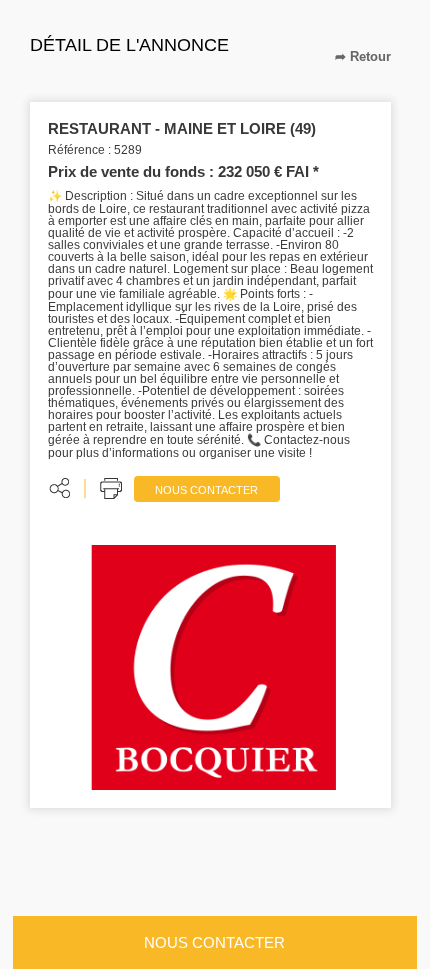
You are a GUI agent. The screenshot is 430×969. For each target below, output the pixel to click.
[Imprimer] (112, 488)
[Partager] (60, 488)
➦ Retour (363, 56)
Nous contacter (206, 490)
